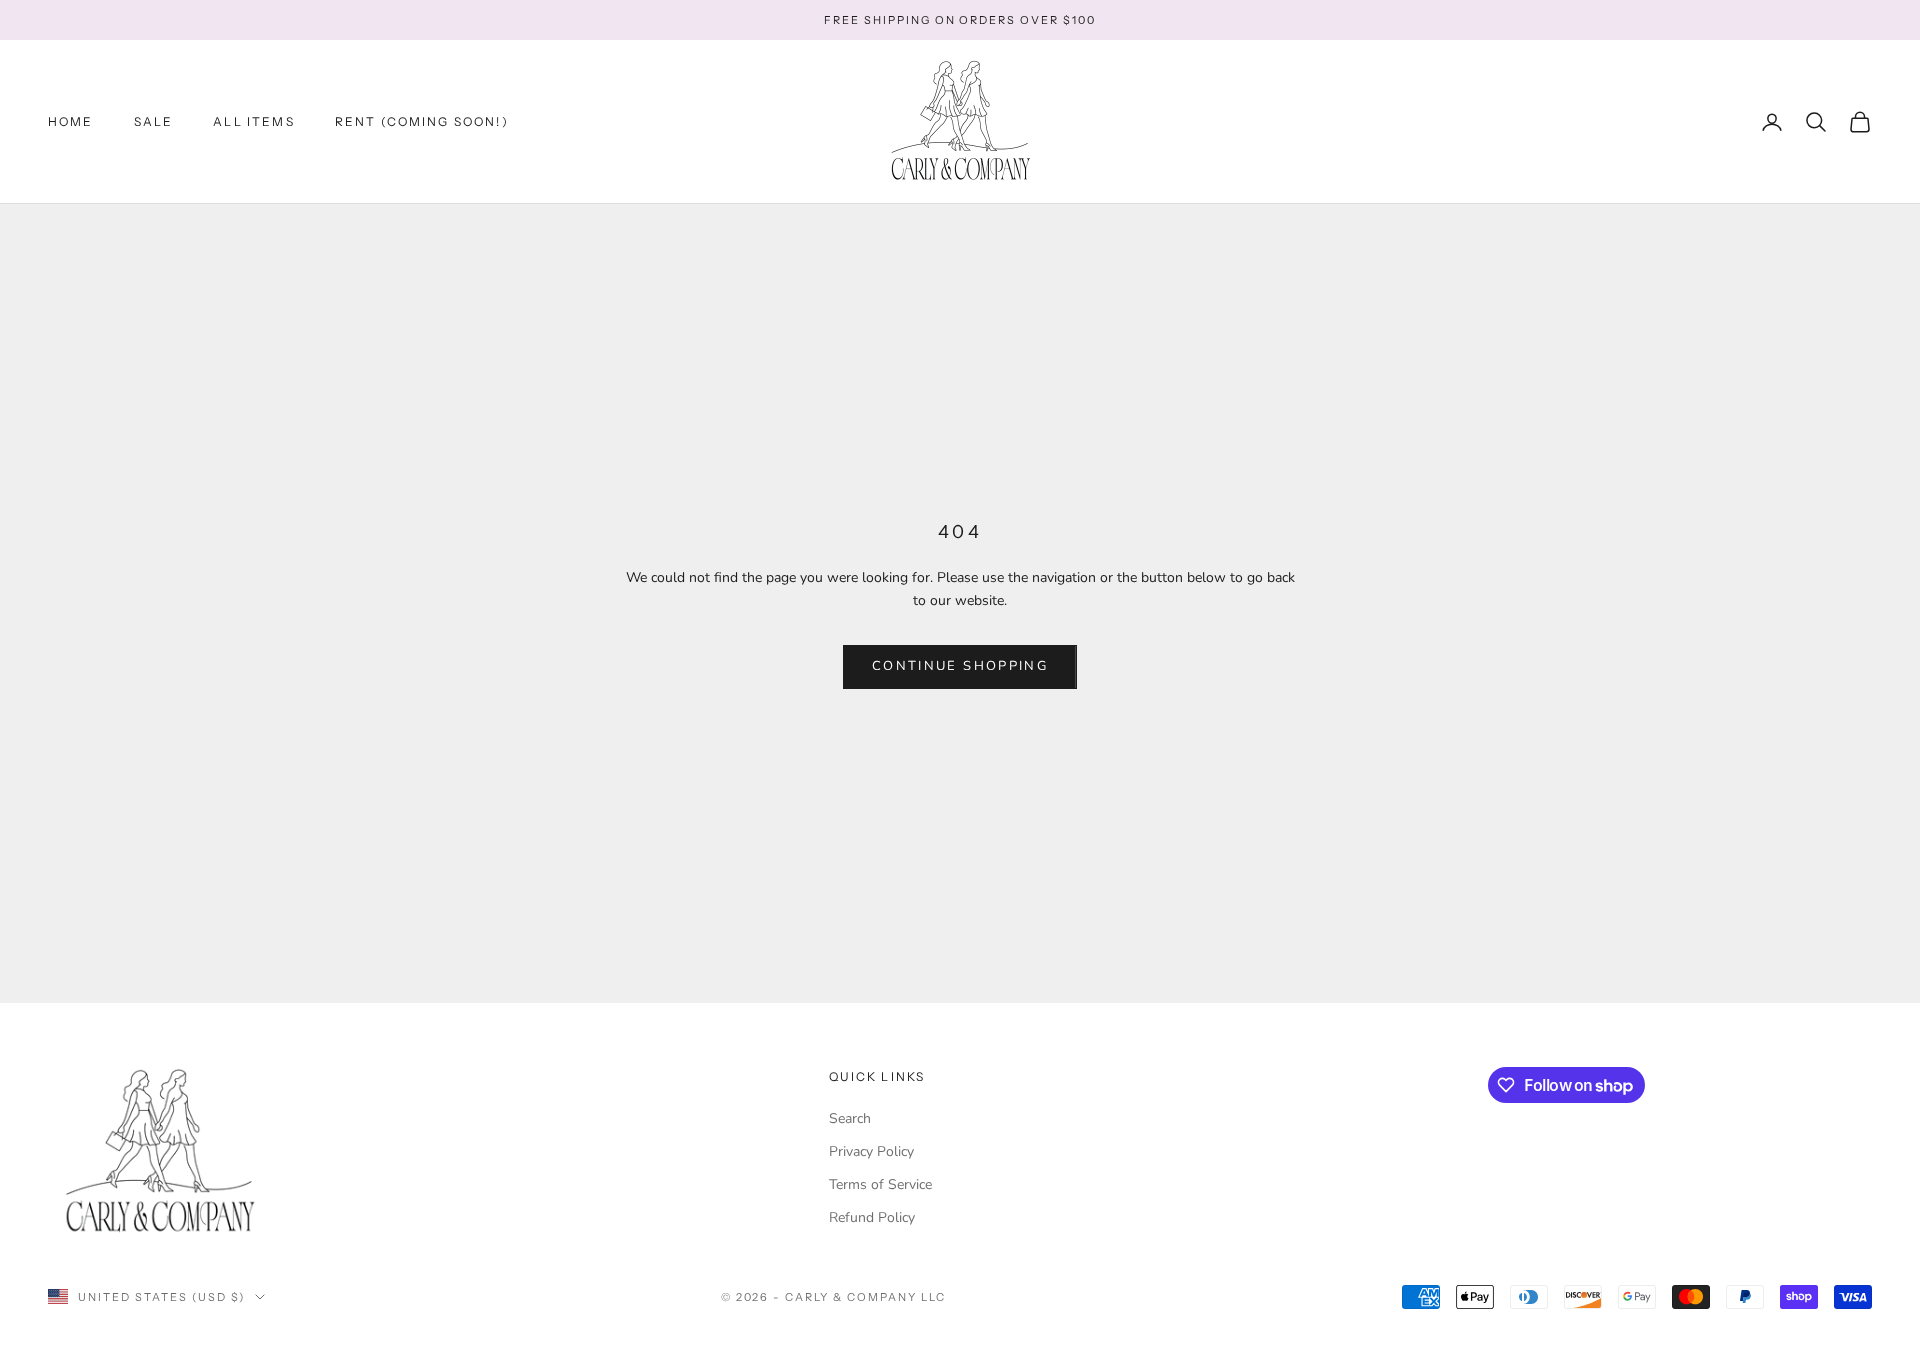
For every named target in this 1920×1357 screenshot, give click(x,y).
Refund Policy (872, 1217)
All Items (253, 121)
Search (850, 1118)
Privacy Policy (871, 1151)
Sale (154, 121)
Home (71, 121)
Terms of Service (880, 1184)
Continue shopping (960, 666)
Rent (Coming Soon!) (422, 121)
